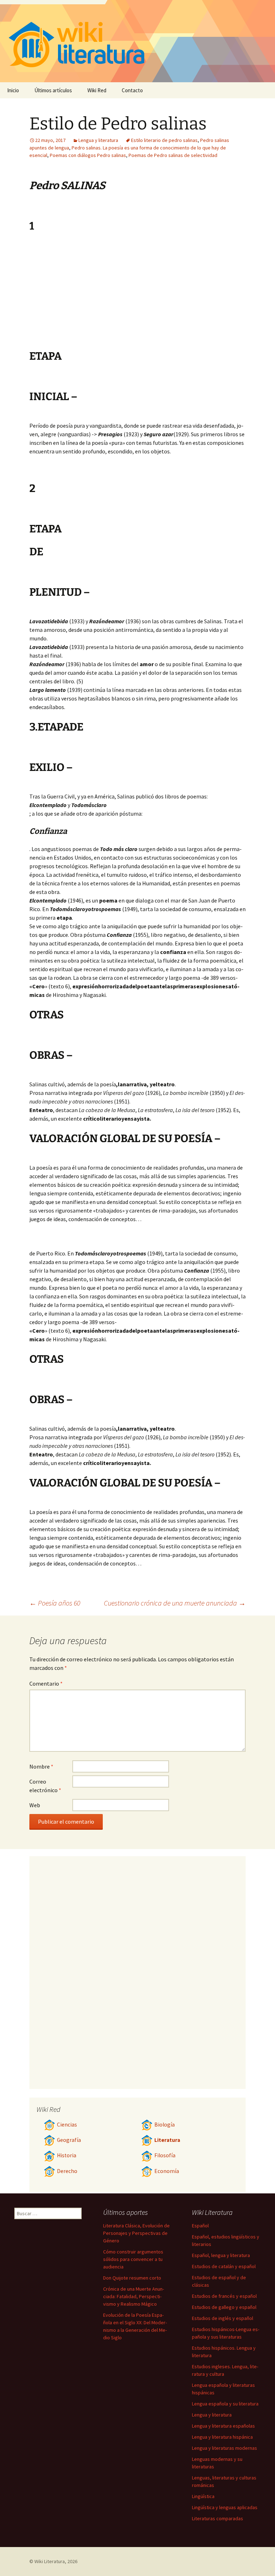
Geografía (69, 2140)
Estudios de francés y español (224, 2296)
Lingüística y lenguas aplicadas (225, 2507)
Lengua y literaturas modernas (225, 2448)
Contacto (132, 90)
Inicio (13, 90)
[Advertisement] (182, 296)
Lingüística (203, 2496)
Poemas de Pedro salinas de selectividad (173, 155)
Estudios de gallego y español (224, 2307)
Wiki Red (97, 90)
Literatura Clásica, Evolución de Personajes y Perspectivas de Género (136, 2233)
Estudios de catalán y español (224, 2266)
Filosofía (165, 2155)
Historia (67, 2155)
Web (35, 1805)
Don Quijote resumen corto (132, 2278)
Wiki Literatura (50, 2561)
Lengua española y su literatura (225, 2404)
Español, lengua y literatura (221, 2255)
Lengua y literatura (98, 140)
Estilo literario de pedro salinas (164, 140)
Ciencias (67, 2125)
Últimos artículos (53, 90)
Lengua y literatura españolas (223, 2426)
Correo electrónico (45, 1786)
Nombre (41, 1766)
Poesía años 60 (55, 1603)
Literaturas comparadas (218, 2518)
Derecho (67, 2171)
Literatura (167, 2140)
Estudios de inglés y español (223, 2318)
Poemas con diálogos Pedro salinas (88, 155)
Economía (167, 2171)
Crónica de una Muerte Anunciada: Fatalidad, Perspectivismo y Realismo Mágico (134, 2296)
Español (200, 2226)
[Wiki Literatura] (137, 41)
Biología (165, 2125)
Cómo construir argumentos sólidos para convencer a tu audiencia (133, 2259)
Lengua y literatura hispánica (222, 2437)
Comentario (46, 1683)
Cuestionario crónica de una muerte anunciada (175, 1603)
